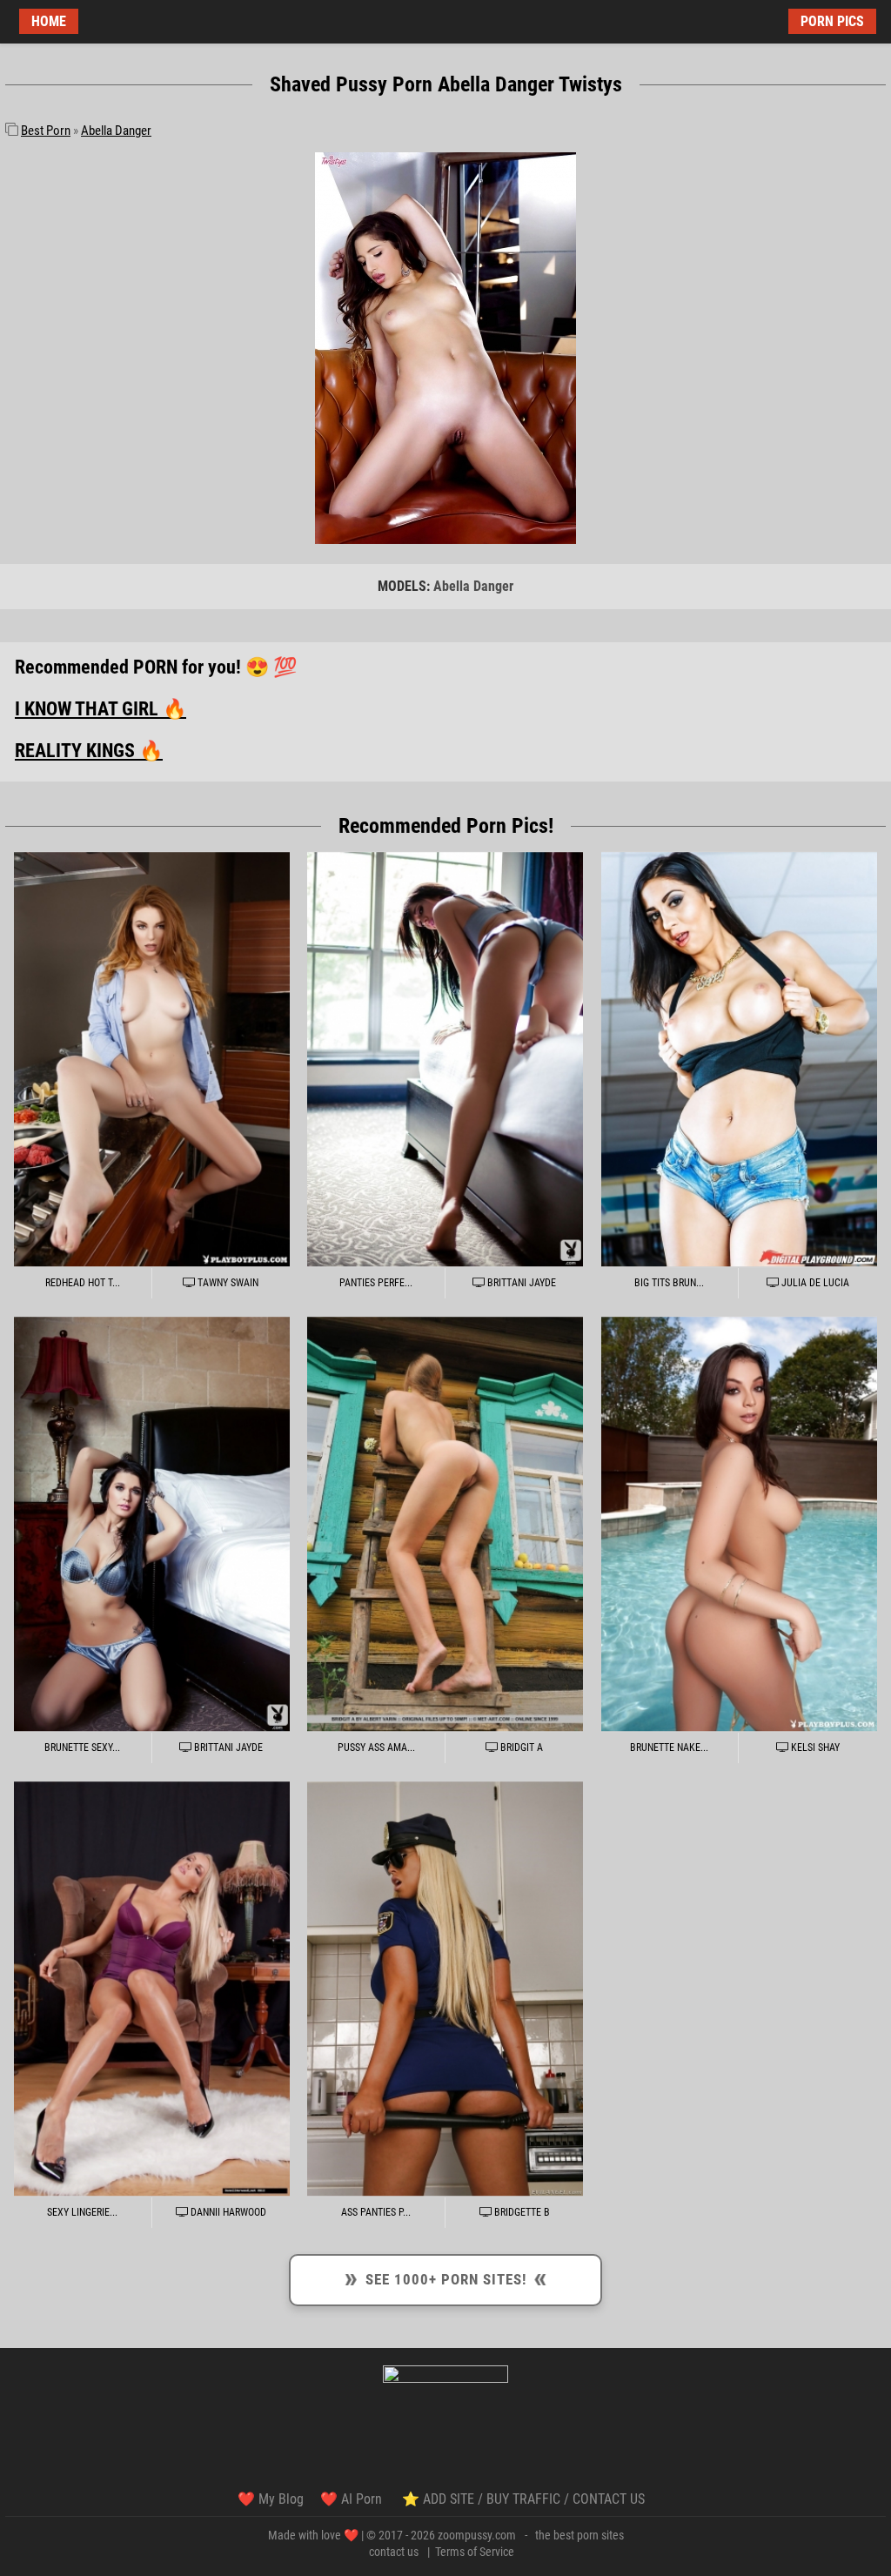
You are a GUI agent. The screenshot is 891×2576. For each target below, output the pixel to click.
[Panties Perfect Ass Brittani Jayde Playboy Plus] (445, 1060)
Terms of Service (475, 2552)
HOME (49, 21)
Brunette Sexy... (82, 1748)
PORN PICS (832, 21)
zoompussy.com (477, 2535)
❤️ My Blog (271, 2499)
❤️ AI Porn (353, 2499)
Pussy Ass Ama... (376, 1748)
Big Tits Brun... (669, 1283)
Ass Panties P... (376, 2212)
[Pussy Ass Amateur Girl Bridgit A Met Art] (445, 1524)
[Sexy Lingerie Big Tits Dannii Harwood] (152, 1989)
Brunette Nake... (669, 1748)
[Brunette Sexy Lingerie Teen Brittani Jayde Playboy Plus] (152, 1524)
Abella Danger (116, 131)
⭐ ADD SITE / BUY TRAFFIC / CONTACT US (523, 2499)
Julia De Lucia (814, 1283)
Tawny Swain (227, 1283)
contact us (394, 2552)
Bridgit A (520, 1748)
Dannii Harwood (227, 2212)
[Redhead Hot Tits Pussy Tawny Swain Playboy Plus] (152, 1060)
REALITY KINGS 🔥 (89, 751)
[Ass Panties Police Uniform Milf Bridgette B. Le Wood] (445, 1989)
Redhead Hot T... (83, 1283)
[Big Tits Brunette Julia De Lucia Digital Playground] (739, 1060)
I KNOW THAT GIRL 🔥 (100, 709)
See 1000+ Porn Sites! (446, 2277)
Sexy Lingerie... (82, 2212)
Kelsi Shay (814, 1748)
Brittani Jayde (520, 1283)
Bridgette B (521, 2212)
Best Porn (46, 131)
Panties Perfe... (376, 1283)
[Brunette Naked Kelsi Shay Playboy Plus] (739, 1524)
